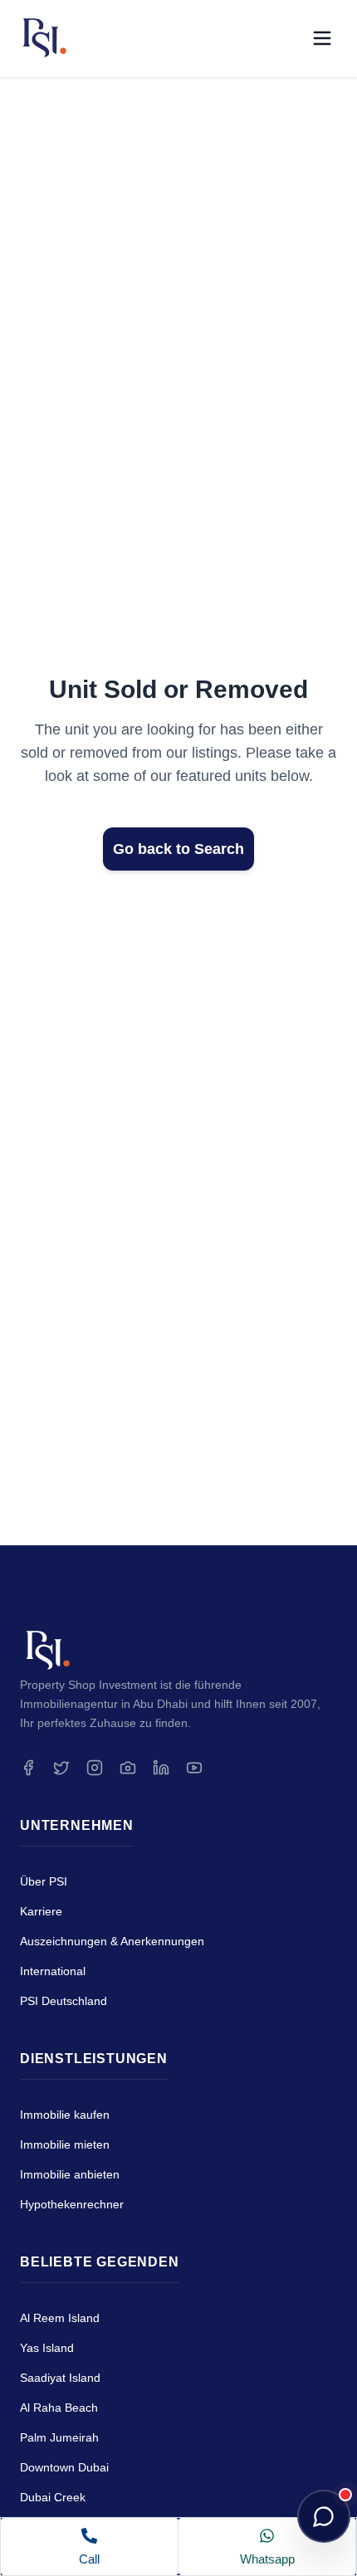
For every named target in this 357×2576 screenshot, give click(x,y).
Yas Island (47, 2348)
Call (89, 2559)
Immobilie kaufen (65, 2115)
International (53, 1971)
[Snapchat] (128, 1768)
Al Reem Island (60, 2318)
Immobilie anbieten (70, 2174)
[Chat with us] (324, 2516)
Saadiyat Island (60, 2378)
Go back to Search (178, 849)
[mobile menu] (322, 38)
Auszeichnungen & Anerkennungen (112, 1941)
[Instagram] (95, 1768)
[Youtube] (194, 1768)
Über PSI (44, 1881)
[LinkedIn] (161, 1768)
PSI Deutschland (64, 2001)
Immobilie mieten (65, 2144)
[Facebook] (28, 1768)
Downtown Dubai (64, 2467)
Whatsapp (267, 2559)
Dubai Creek (53, 2497)
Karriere (41, 1911)
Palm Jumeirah (59, 2437)
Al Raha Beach (59, 2408)
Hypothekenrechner (72, 2204)
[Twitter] (61, 1768)
